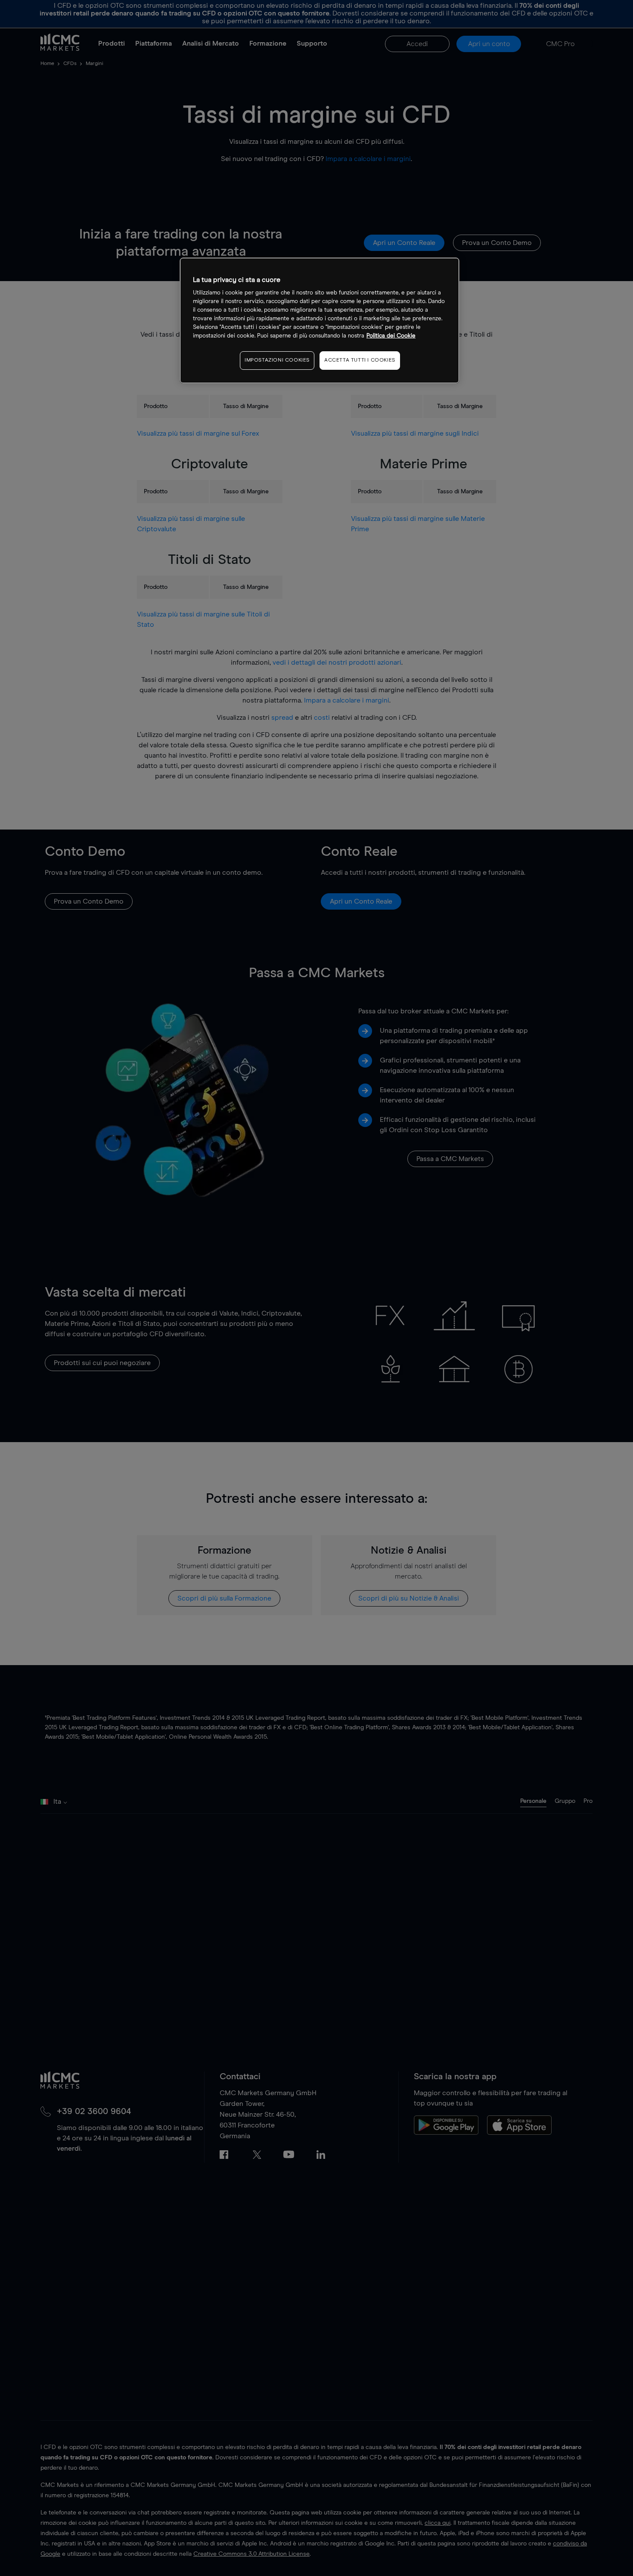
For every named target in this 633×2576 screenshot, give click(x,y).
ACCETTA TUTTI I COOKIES (360, 361)
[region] (320, 320)
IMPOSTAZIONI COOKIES (277, 361)
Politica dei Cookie (391, 336)
